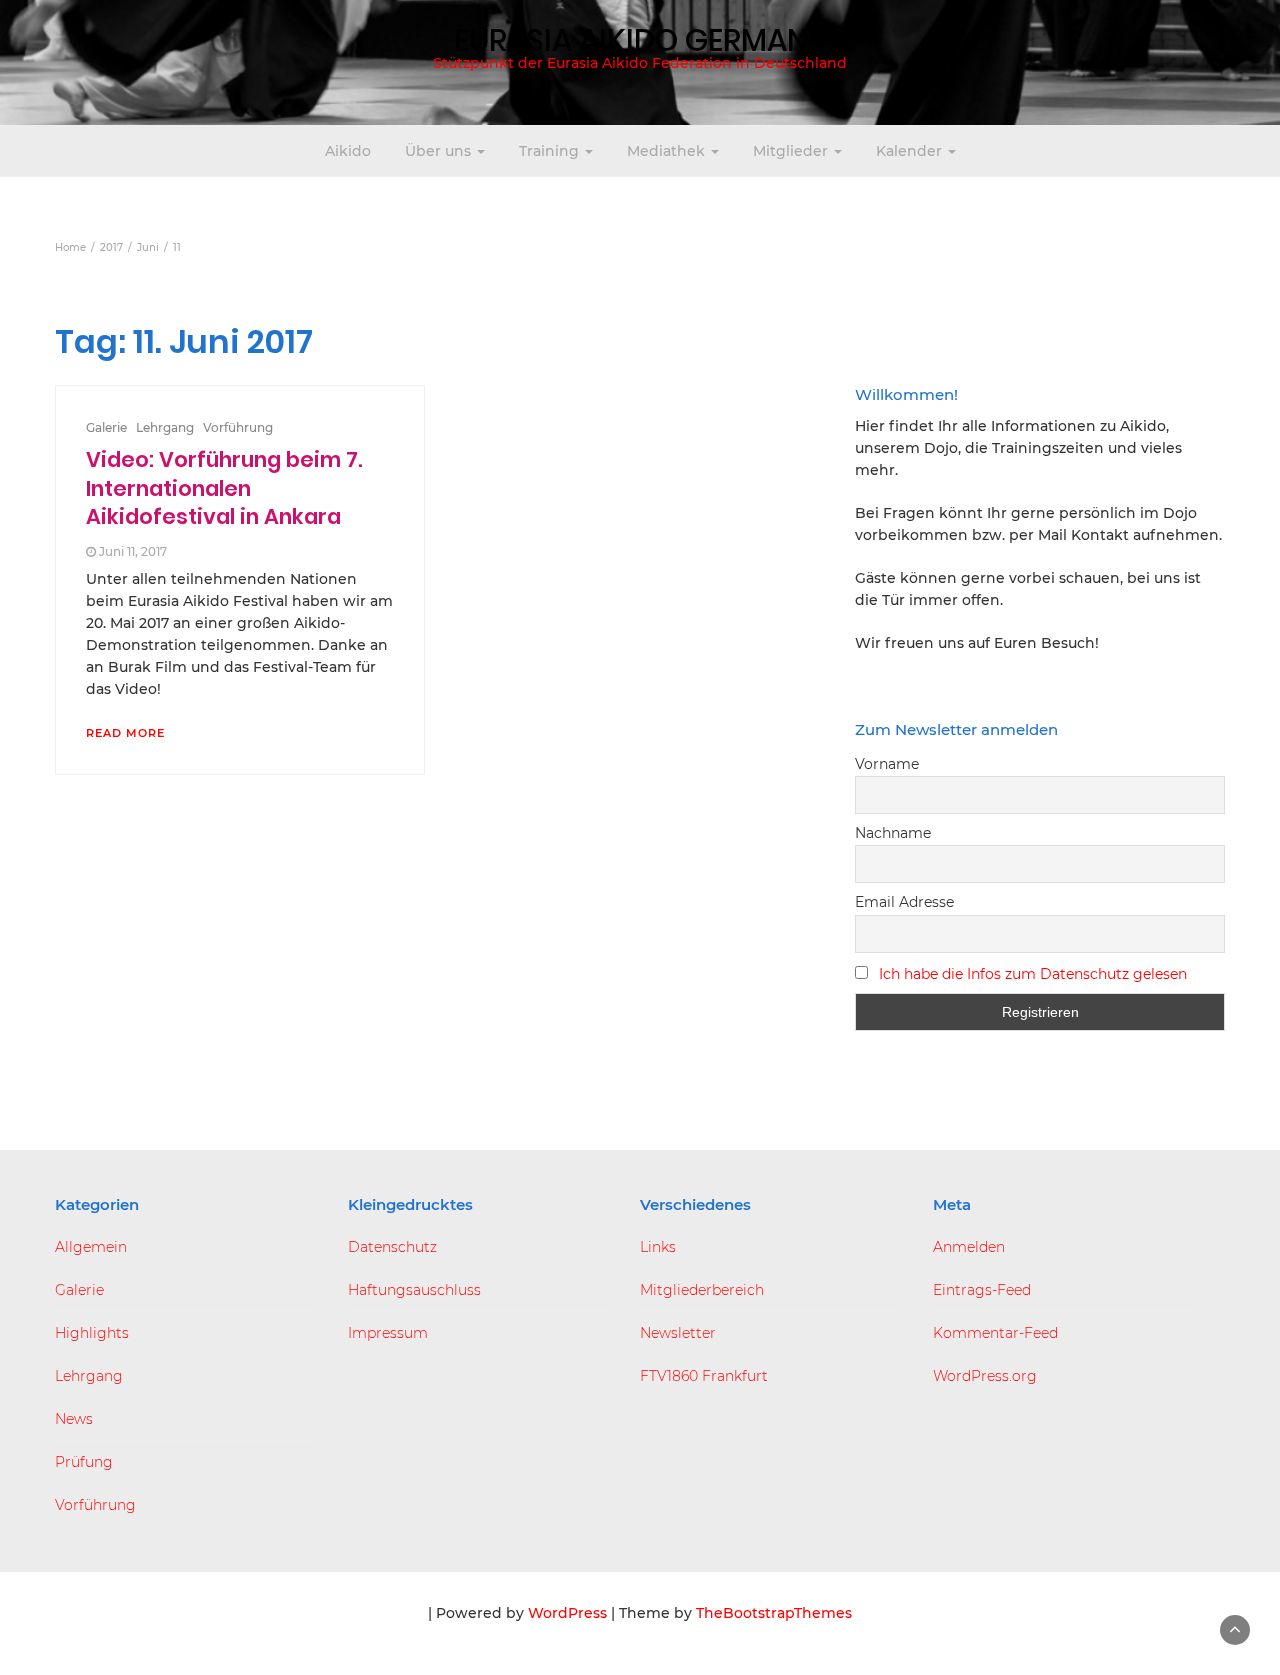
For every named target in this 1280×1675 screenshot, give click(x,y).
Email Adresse (904, 902)
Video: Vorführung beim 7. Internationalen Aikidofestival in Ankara (224, 488)
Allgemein (91, 1247)
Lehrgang (165, 427)
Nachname (893, 833)
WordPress (567, 1613)
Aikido (348, 151)
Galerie (106, 427)
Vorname (887, 764)
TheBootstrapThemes (774, 1613)
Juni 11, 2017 (133, 551)
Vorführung (238, 427)
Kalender (911, 151)
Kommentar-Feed (995, 1333)
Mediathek (668, 151)
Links (658, 1247)
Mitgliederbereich (702, 1290)
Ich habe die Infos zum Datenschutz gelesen (1033, 974)
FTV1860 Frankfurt (704, 1376)
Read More (125, 733)
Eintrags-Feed (982, 1290)
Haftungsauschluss (414, 1290)
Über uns (440, 151)
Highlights (92, 1333)
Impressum (388, 1333)
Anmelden (969, 1247)
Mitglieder (792, 151)
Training (551, 151)
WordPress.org (985, 1376)
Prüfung (84, 1462)
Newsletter (678, 1333)
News (74, 1419)
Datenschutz (392, 1247)
